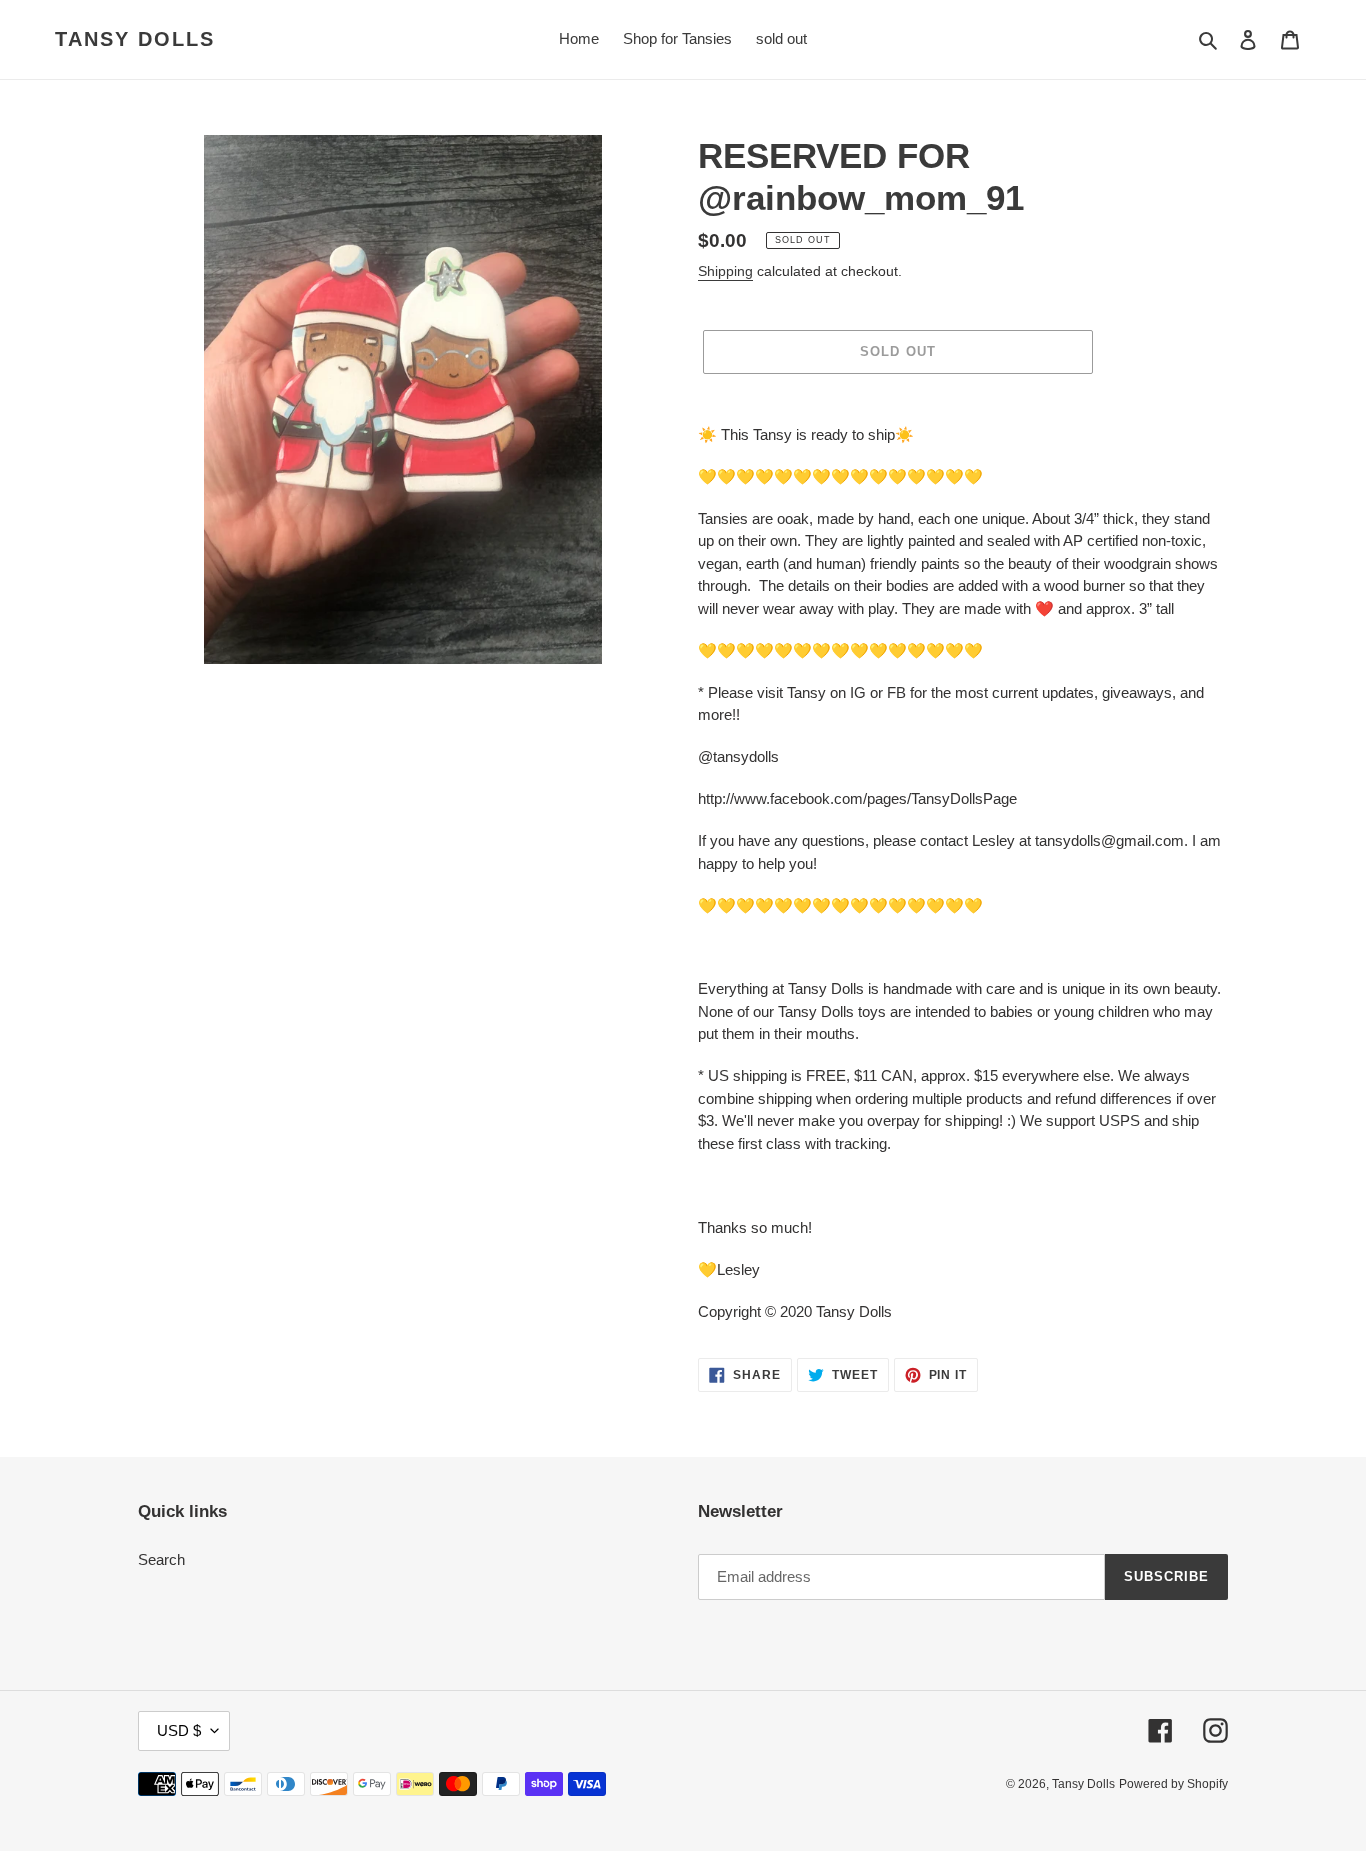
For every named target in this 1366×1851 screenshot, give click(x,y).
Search (161, 1559)
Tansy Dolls (135, 39)
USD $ (179, 1730)
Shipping (725, 271)
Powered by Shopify (1173, 1784)
